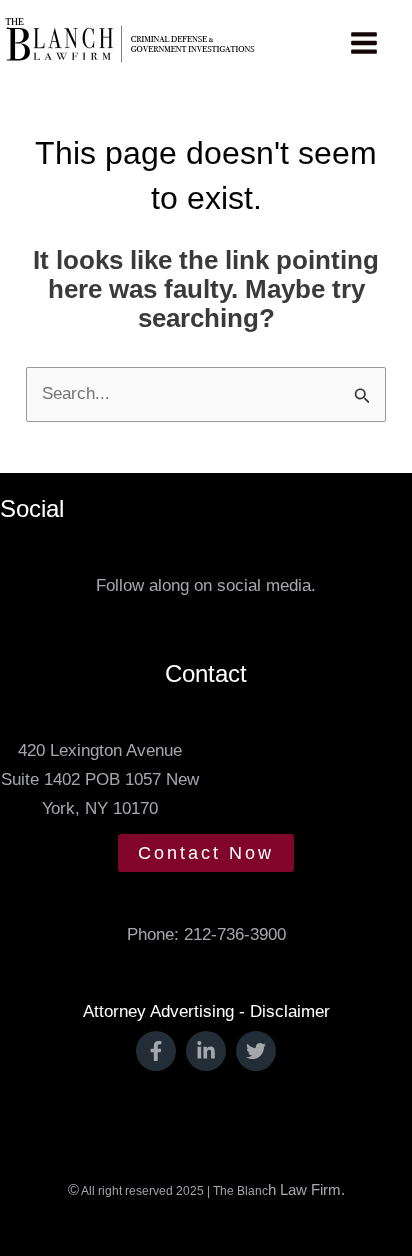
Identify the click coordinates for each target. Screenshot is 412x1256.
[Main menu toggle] (365, 43)
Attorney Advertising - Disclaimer (206, 1011)
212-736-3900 (235, 934)
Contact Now (206, 853)
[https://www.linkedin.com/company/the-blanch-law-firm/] (206, 1051)
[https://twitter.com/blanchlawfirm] (256, 1051)
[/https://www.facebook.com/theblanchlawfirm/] (156, 1051)
